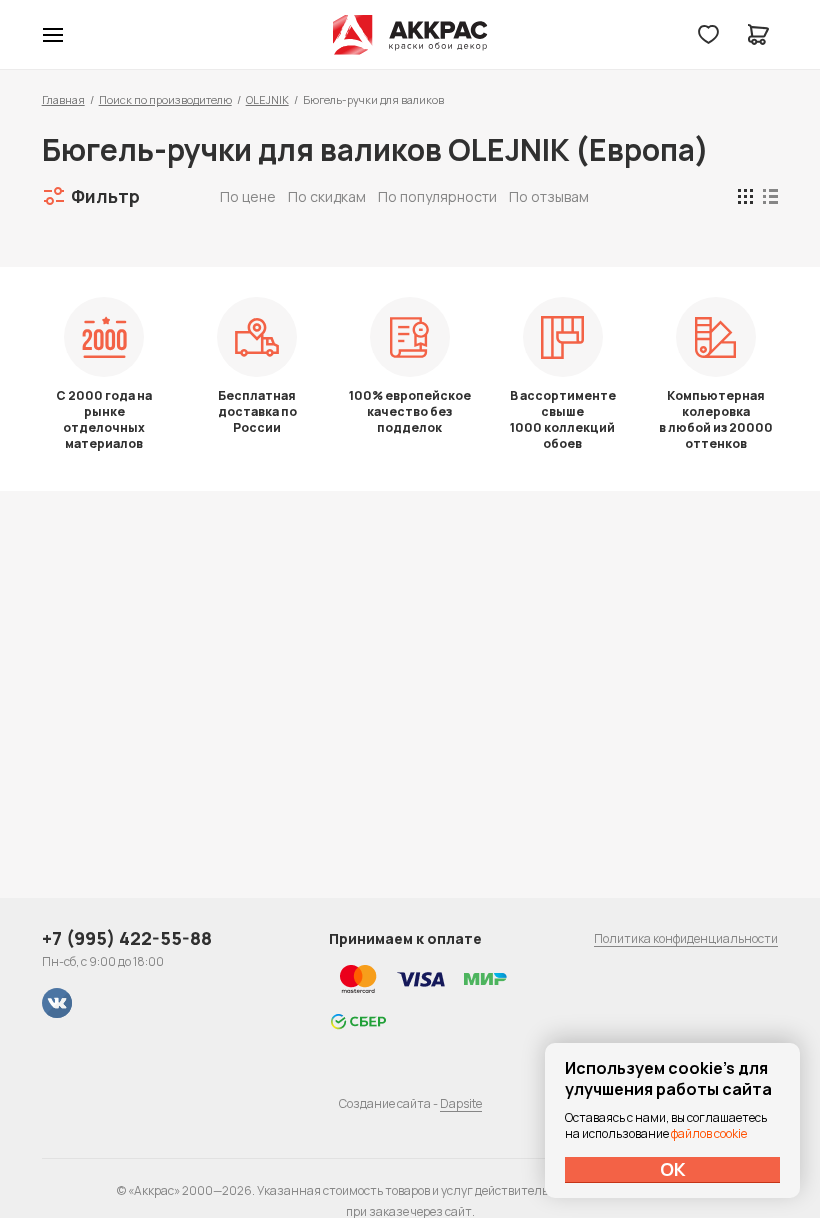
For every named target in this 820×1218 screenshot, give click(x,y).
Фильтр (105, 196)
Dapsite (461, 1103)
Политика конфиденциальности (686, 938)
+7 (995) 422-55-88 (127, 938)
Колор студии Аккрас (410, 35)
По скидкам (327, 196)
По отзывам (549, 196)
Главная (63, 99)
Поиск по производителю (165, 99)
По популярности (437, 196)
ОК (673, 1169)
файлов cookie (709, 1133)
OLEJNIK (267, 99)
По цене (248, 196)
